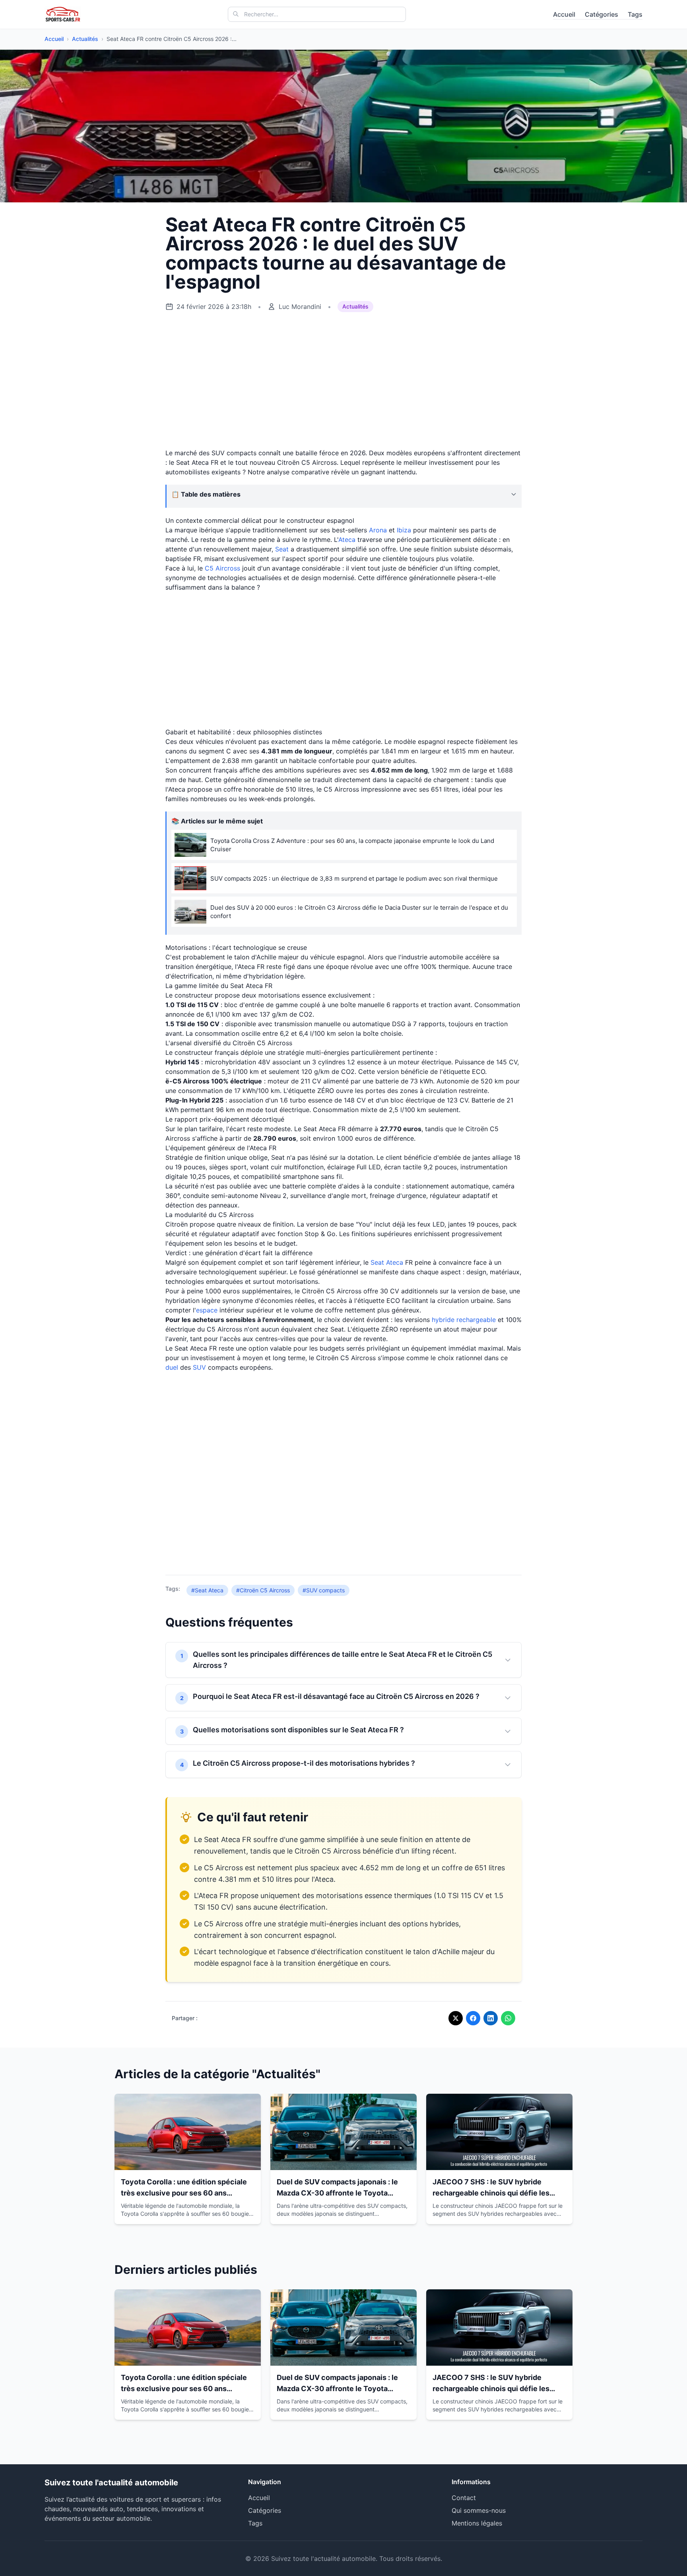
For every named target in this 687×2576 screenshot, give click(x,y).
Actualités (85, 39)
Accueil (564, 14)
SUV (199, 1367)
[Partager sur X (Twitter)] (456, 2018)
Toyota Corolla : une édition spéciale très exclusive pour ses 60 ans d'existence (184, 2193)
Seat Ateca (387, 1262)
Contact (464, 2498)
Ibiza (404, 530)
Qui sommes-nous (479, 2510)
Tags (635, 14)
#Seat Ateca (207, 1590)
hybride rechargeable (464, 1320)
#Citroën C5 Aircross (263, 1590)
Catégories (602, 14)
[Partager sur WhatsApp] (508, 2018)
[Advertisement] (343, 380)
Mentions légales (477, 2523)
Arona (378, 530)
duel (172, 1367)
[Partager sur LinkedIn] (491, 2018)
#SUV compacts (324, 1590)
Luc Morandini (300, 307)
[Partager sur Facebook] (473, 2018)
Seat (282, 549)
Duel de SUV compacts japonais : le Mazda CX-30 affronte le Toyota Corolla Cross (337, 2193)
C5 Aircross (222, 568)
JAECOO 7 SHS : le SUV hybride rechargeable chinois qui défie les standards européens (491, 2193)
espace (207, 1310)
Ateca (347, 540)
